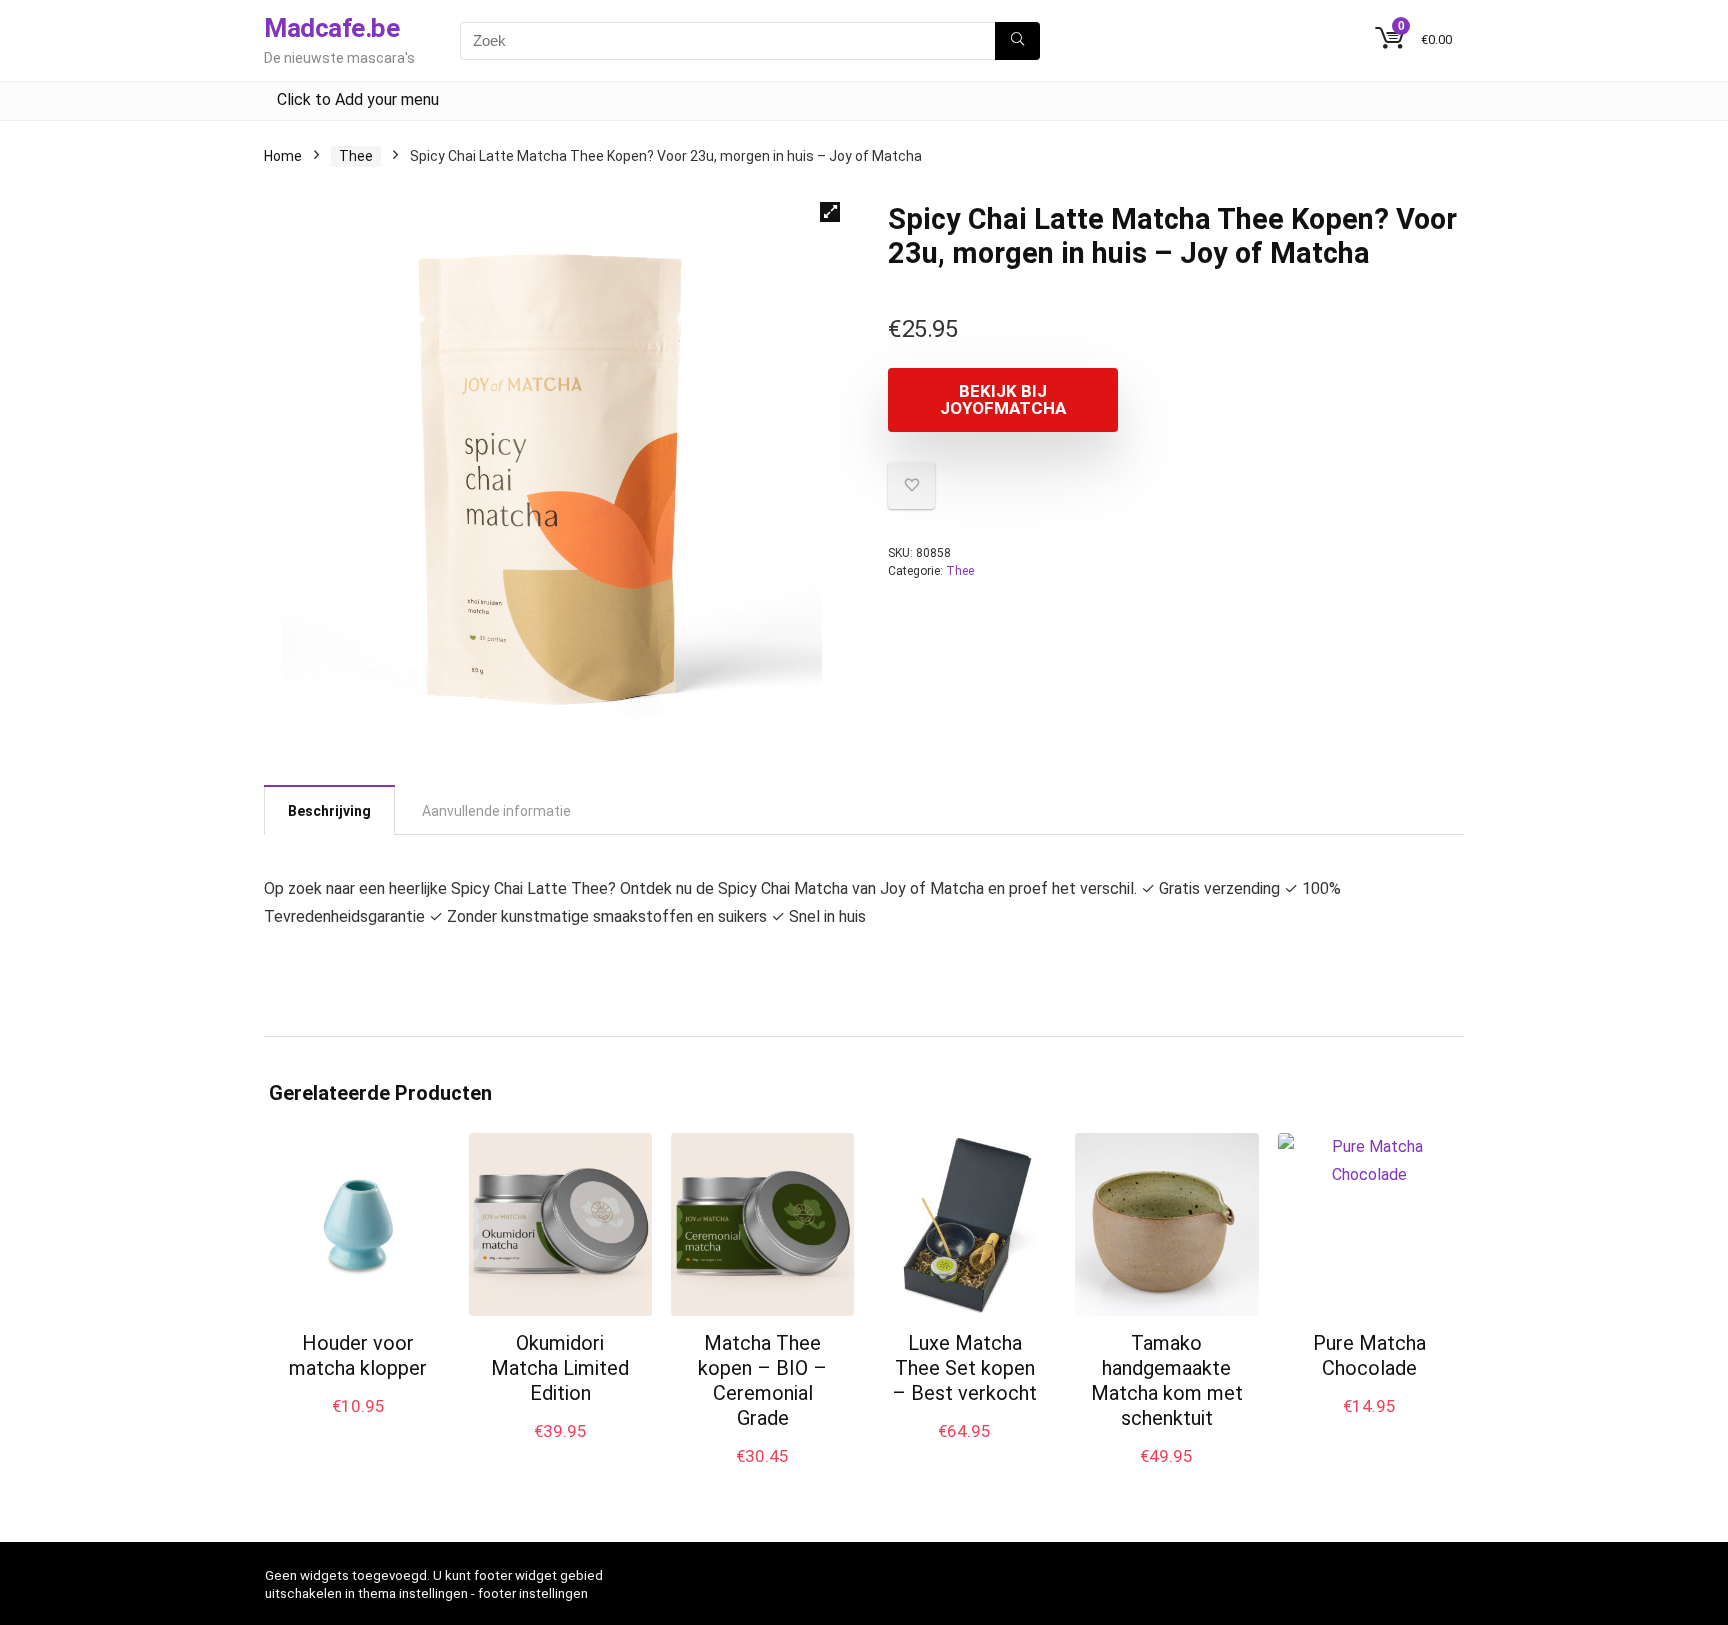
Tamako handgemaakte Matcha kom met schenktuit (1167, 1380)
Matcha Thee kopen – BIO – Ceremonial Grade (762, 1380)
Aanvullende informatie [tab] (496, 811)
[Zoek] (1017, 41)
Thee (356, 156)
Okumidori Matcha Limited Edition (560, 1368)
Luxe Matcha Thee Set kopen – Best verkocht (964, 1368)
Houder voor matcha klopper (358, 1355)
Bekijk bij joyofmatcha (1003, 399)
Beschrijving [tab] (329, 811)
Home (283, 156)
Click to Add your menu (358, 99)
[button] (830, 212)
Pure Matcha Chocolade (1369, 1355)
